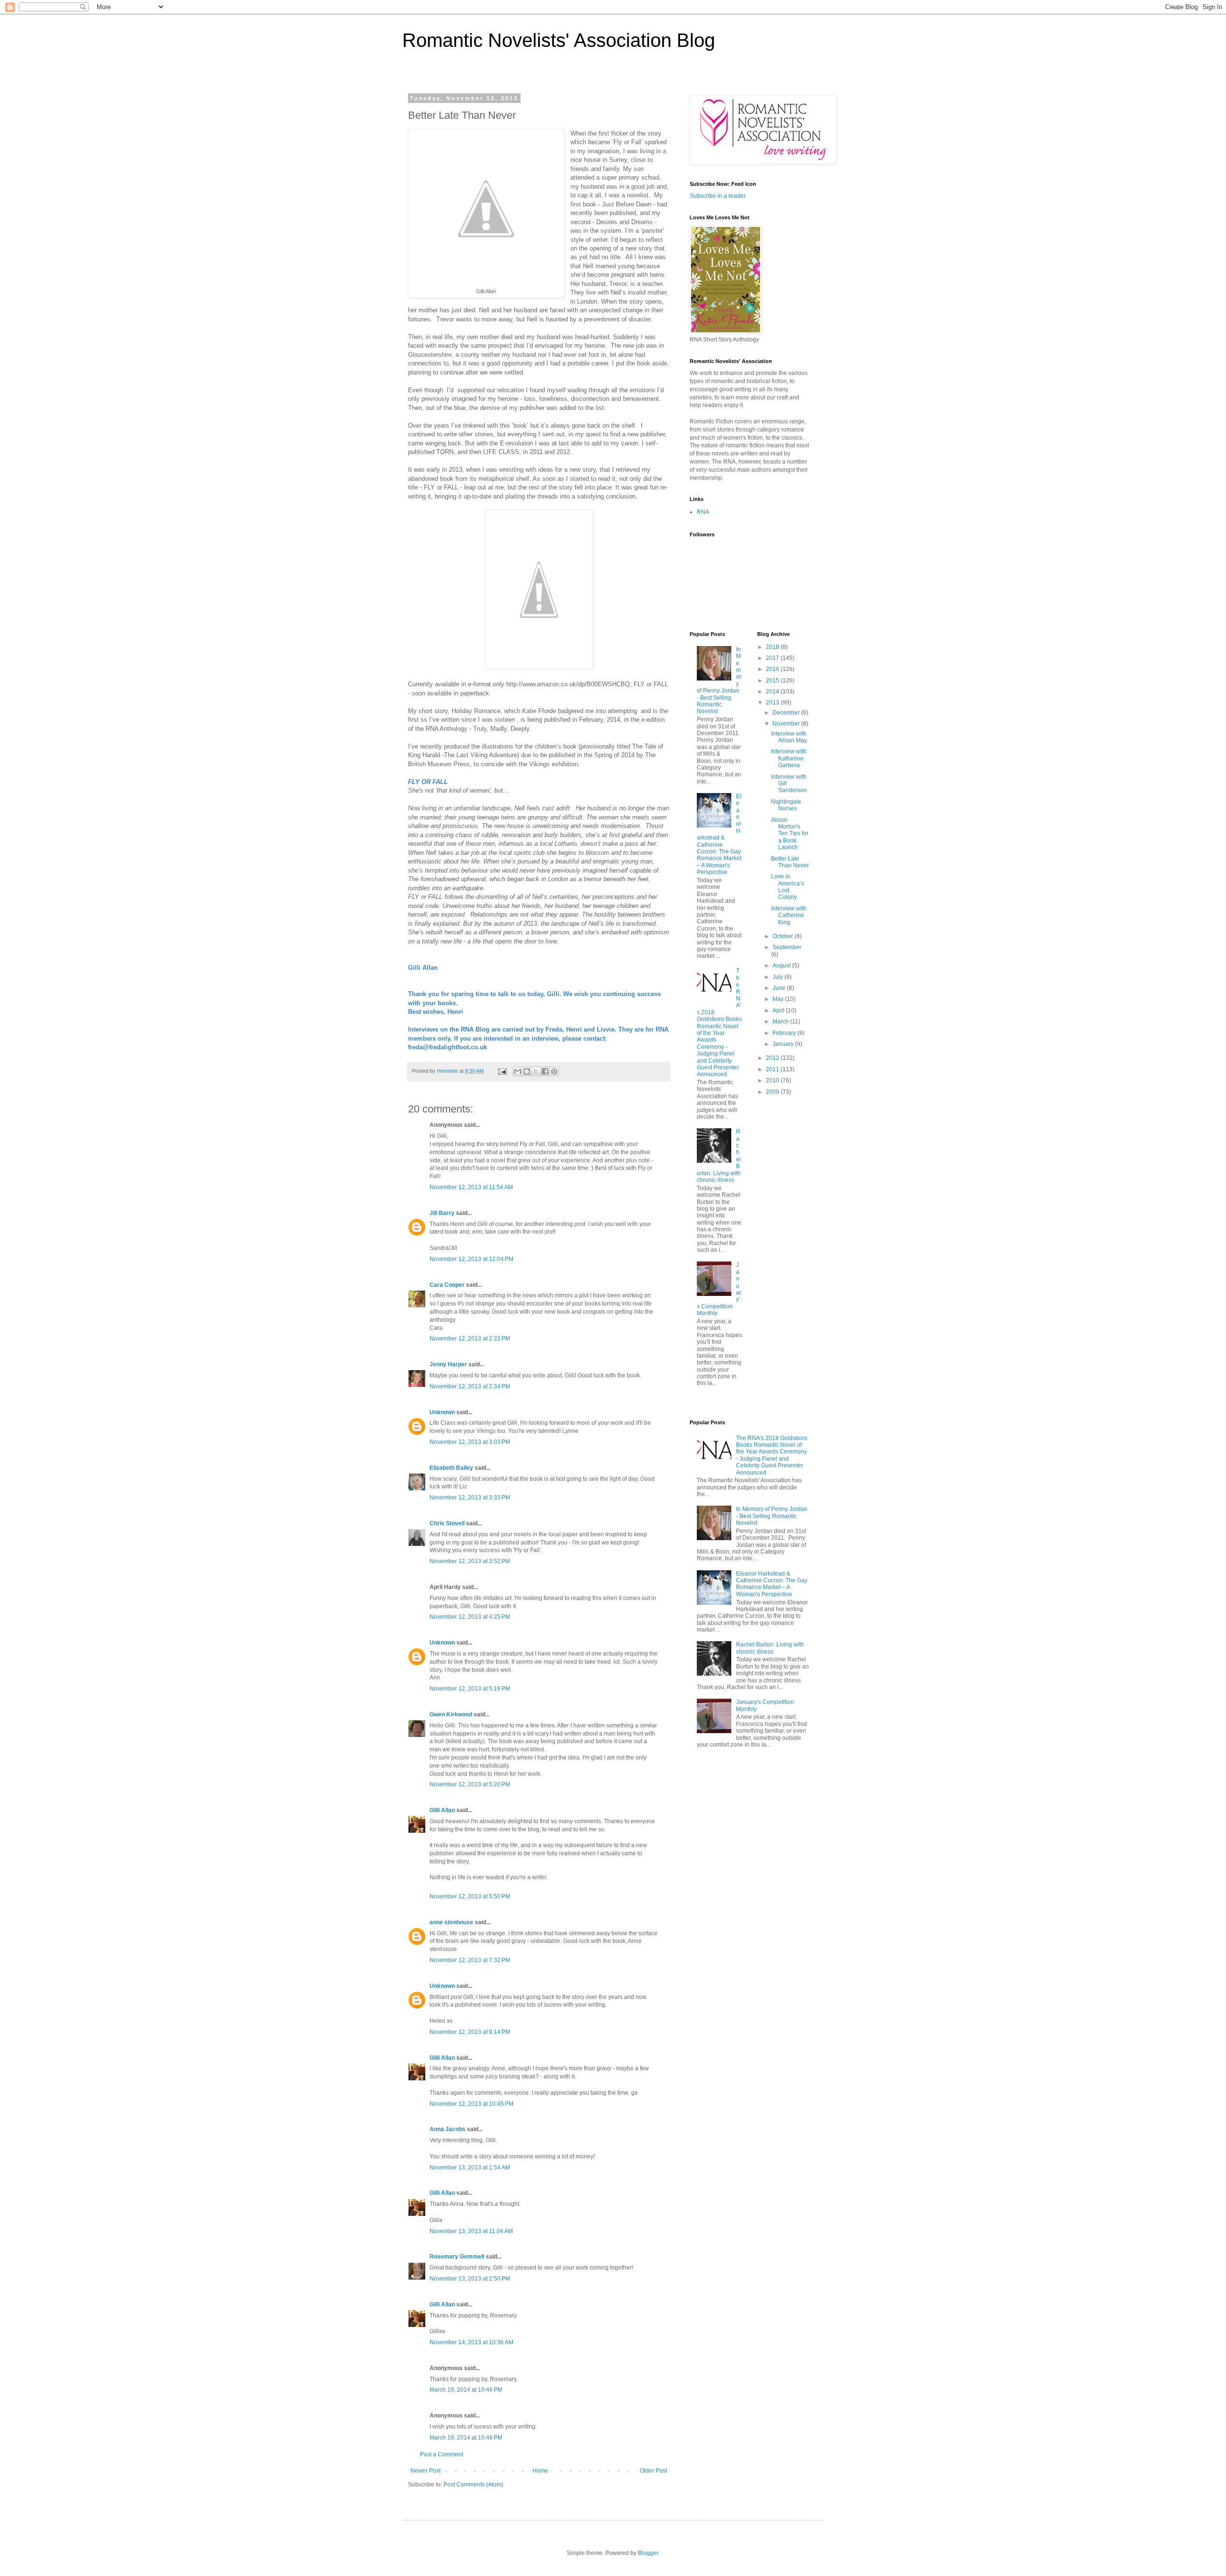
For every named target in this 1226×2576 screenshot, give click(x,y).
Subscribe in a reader (718, 196)
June (780, 988)
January (784, 1044)
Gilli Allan (442, 1810)
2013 (773, 703)
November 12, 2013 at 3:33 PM (470, 1498)
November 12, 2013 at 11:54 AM (471, 1187)
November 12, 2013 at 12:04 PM (471, 1259)
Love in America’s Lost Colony (788, 887)
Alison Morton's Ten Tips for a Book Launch (790, 834)
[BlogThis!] (527, 1071)
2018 (773, 647)
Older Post (653, 2471)
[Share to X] (536, 1071)
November (787, 724)
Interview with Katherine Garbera (789, 758)
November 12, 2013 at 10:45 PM (471, 2104)
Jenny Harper (448, 1364)
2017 (773, 658)
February (785, 1033)
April (779, 1010)
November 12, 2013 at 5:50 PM (470, 1896)
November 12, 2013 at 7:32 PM (470, 1960)
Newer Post (426, 2471)
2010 (773, 1080)
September (787, 947)
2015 (773, 681)
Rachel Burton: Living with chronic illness (770, 1648)
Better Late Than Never (790, 862)
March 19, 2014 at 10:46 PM (466, 2390)
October (783, 936)
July (778, 977)
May (779, 999)
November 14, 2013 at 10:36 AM (471, 2342)
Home (540, 2471)
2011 (773, 1069)
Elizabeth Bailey (451, 1468)
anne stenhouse (451, 1922)
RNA (703, 512)
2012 (773, 1058)
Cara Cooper (447, 1285)
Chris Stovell (447, 1523)
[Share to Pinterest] (554, 1071)
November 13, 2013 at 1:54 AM (470, 2167)
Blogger (648, 2553)
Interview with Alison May (789, 737)
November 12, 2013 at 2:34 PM (470, 1386)
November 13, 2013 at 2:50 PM (470, 2279)
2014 (773, 692)
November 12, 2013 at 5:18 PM (470, 1689)
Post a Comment (442, 2454)
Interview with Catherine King (789, 915)
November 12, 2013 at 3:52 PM (470, 1561)
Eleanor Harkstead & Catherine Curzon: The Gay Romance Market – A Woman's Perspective (719, 834)
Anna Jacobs (448, 2129)
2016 (773, 669)
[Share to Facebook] (545, 1071)
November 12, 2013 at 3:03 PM (470, 1442)
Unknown (442, 1412)
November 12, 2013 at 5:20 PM (470, 1784)
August (782, 965)
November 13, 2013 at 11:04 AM (471, 2231)
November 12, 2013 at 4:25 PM (470, 1617)
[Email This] (518, 1071)
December (787, 713)
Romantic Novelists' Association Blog (559, 40)
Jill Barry (442, 1213)
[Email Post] (502, 1071)
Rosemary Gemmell (457, 2257)
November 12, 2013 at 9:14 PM (470, 2032)
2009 (773, 1092)
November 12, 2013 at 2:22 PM (470, 1339)
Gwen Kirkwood (451, 1714)
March (781, 1021)
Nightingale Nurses (786, 805)
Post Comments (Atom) (473, 2485)
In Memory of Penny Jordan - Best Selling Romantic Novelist (772, 1516)
